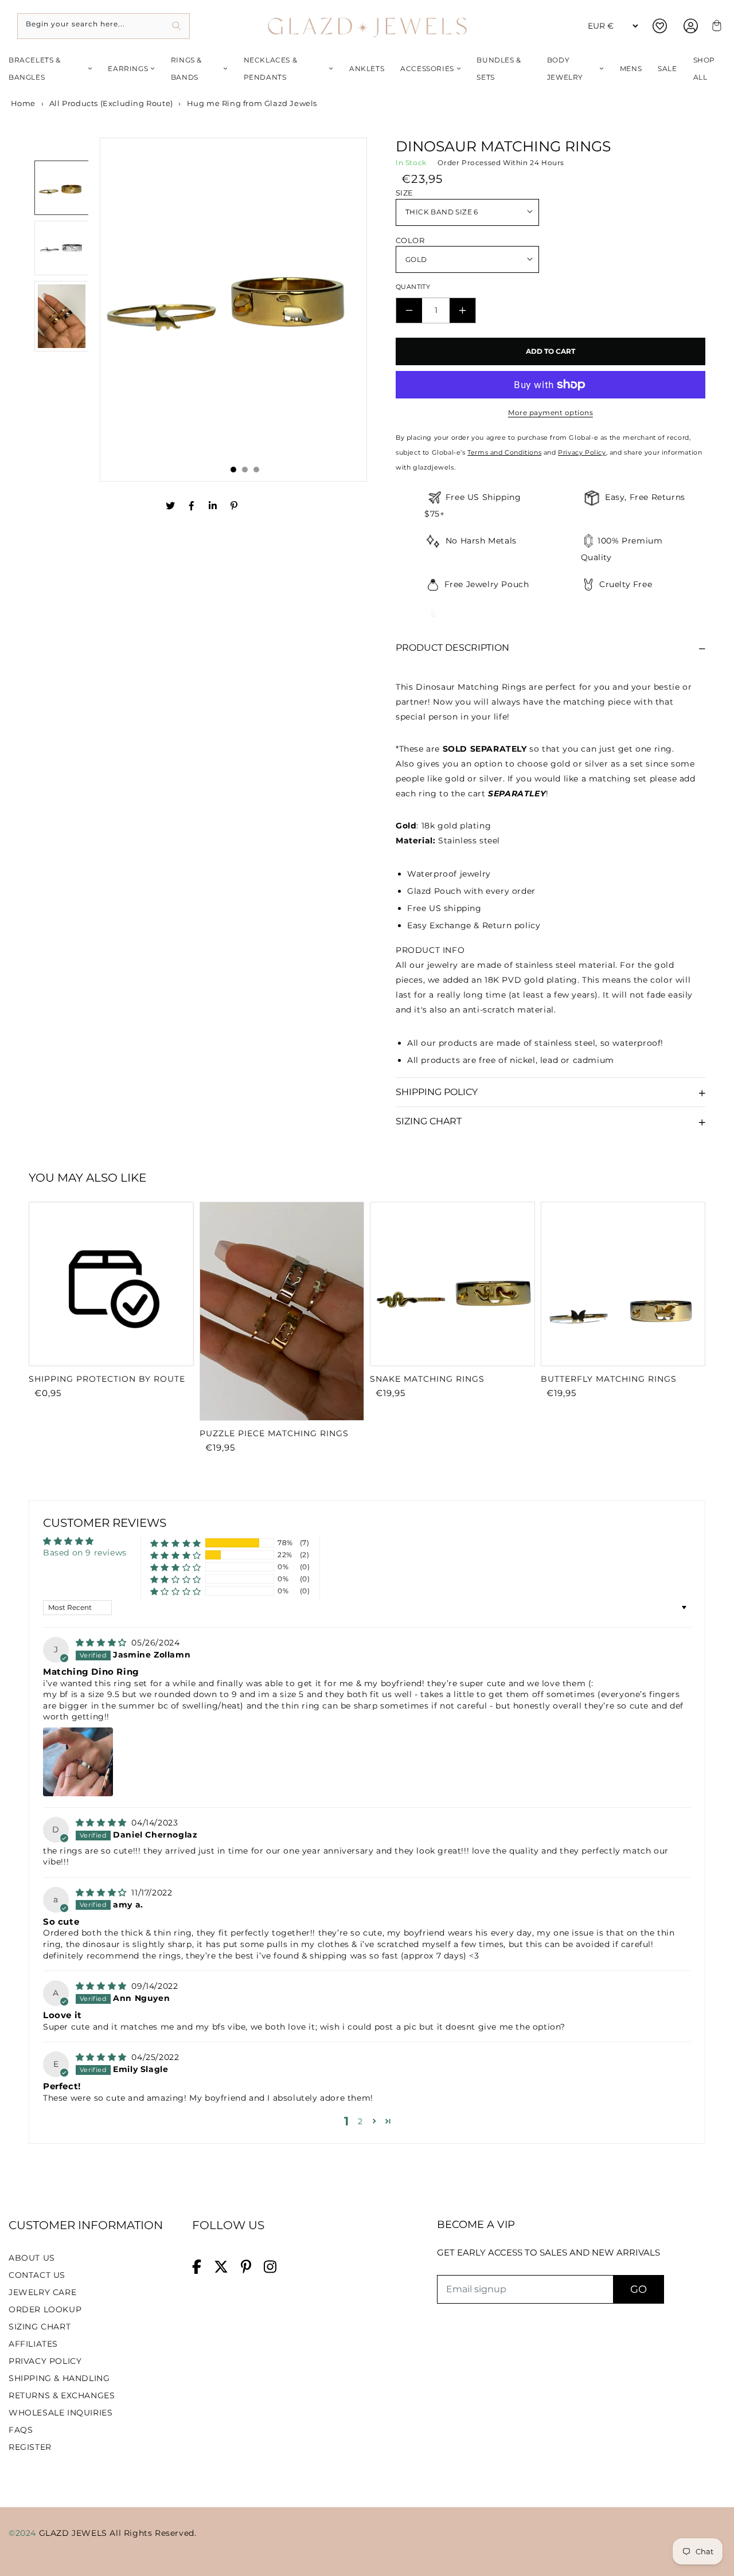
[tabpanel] (233, 303)
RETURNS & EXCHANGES (62, 2395)
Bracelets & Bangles (35, 69)
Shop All (704, 69)
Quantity (413, 287)
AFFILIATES (33, 2344)
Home (22, 103)
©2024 (24, 2533)
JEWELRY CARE (42, 2292)
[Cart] (715, 26)
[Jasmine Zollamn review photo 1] (78, 1762)
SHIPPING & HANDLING (59, 2378)
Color (410, 240)
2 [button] (360, 2121)
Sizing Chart (429, 1121)
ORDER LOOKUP (45, 2309)
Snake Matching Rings (427, 1379)
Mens (631, 69)
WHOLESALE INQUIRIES (60, 2413)
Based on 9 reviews (85, 1553)
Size (405, 193)
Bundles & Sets (499, 69)
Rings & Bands (186, 69)
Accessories (427, 69)
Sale (667, 69)
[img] (103, 1643)
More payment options (550, 413)
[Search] (177, 26)
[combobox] (104, 26)
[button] (176, 1543)
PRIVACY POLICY (45, 2361)
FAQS (21, 2430)
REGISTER (30, 2447)
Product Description (452, 648)
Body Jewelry (565, 69)
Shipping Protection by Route (107, 1379)
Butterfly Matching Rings (609, 1379)
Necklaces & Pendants (271, 69)
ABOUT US (32, 2258)
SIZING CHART (40, 2327)
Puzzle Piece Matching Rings (274, 1433)
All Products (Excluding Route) (111, 103)
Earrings (128, 69)
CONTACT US (37, 2275)
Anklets (367, 69)
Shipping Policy (437, 1092)
